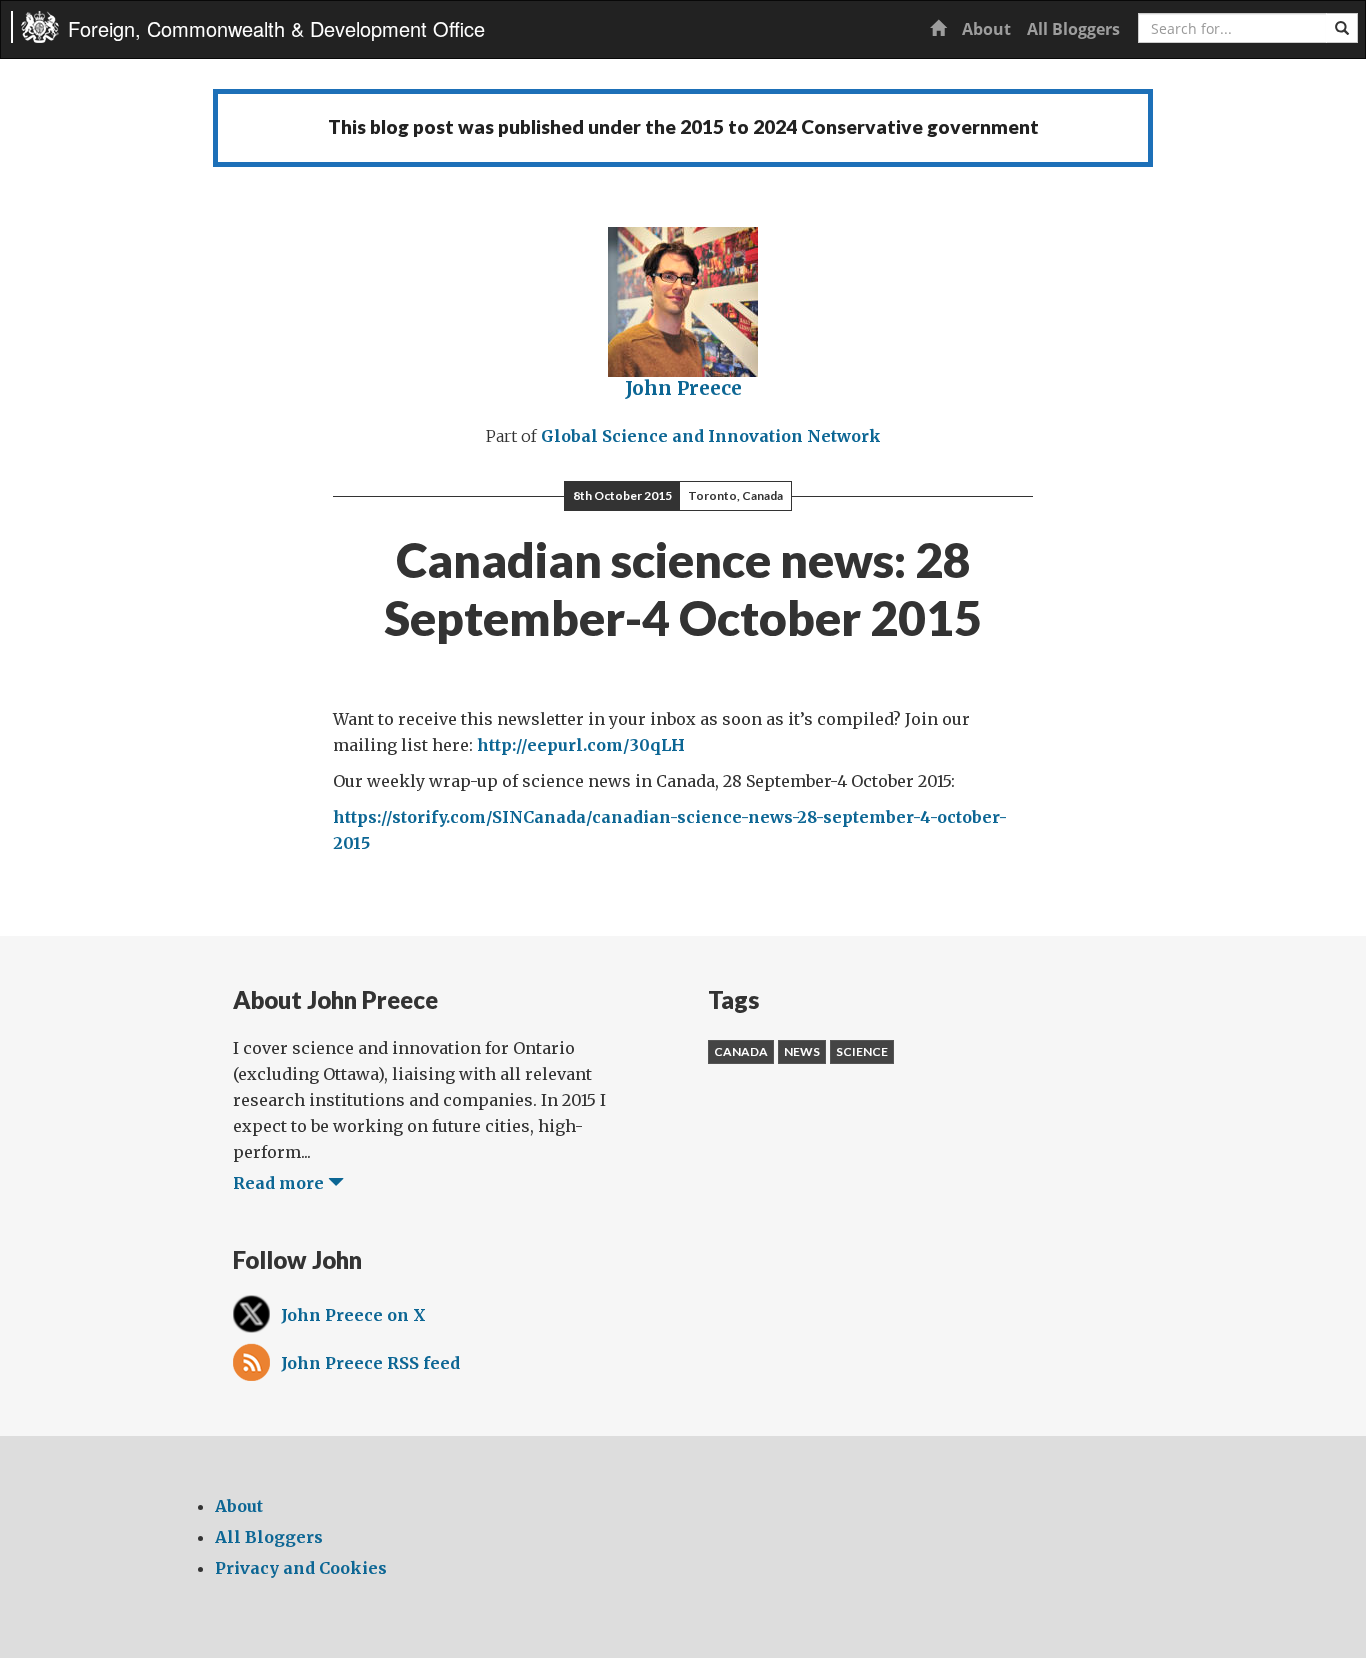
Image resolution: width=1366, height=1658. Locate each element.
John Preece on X (353, 1315)
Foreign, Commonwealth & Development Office (276, 28)
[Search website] (1342, 28)
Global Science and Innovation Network (711, 436)
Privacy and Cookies (301, 1568)
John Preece (683, 388)
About (986, 29)
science (862, 1051)
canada (741, 1051)
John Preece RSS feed (370, 1363)
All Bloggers (1073, 29)
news (802, 1051)
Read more (280, 1183)
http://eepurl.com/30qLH (581, 745)
